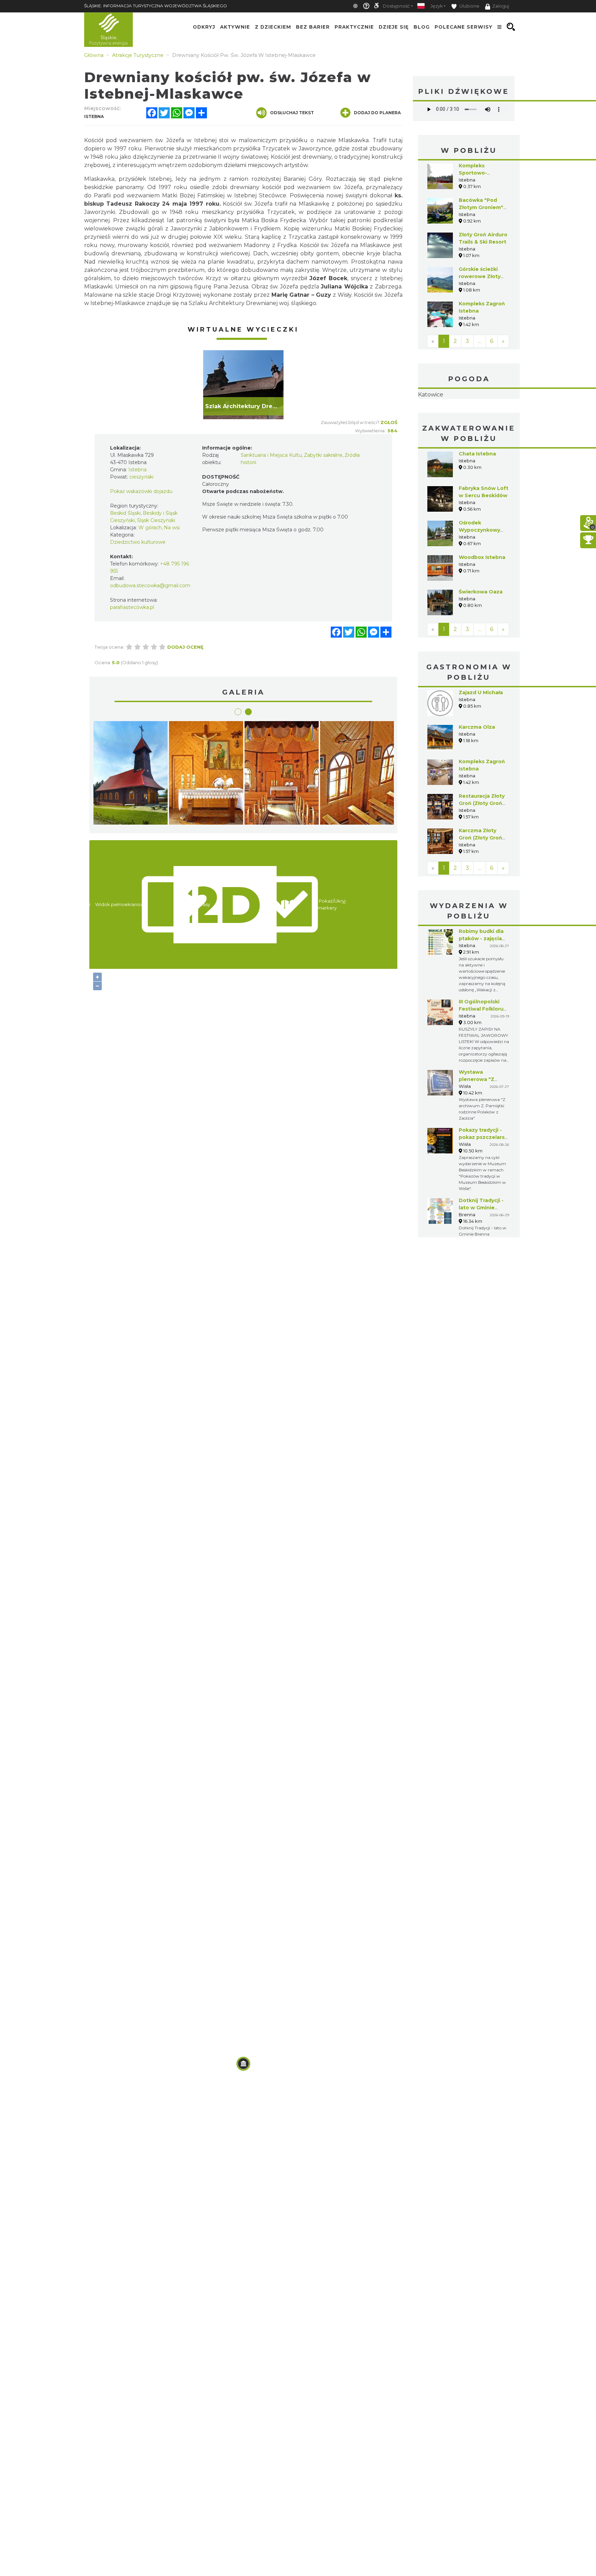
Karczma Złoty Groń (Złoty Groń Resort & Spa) (480, 881)
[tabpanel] (243, 385)
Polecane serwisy (464, 27)
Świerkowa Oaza (481, 635)
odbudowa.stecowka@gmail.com (150, 586)
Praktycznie (354, 27)
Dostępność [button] (396, 6)
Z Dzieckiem (273, 27)
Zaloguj (501, 6)
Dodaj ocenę (185, 647)
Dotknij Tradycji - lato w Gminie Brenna (481, 1251)
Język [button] (436, 6)
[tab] (238, 712)
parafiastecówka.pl (132, 607)
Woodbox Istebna (482, 601)
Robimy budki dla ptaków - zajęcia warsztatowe (481, 982)
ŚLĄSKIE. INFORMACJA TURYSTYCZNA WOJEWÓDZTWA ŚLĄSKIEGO (156, 6)
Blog (422, 27)
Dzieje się (394, 27)
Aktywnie (235, 27)
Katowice (469, 416)
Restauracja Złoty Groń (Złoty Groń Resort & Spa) (482, 847)
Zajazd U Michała (481, 736)
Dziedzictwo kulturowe (138, 542)
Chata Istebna (477, 497)
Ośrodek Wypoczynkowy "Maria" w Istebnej (483, 573)
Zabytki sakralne (323, 455)
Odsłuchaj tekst (292, 113)
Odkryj (204, 27)
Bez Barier (313, 27)
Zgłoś (389, 422)
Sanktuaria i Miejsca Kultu (271, 455)
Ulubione (469, 6)
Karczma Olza (477, 770)
